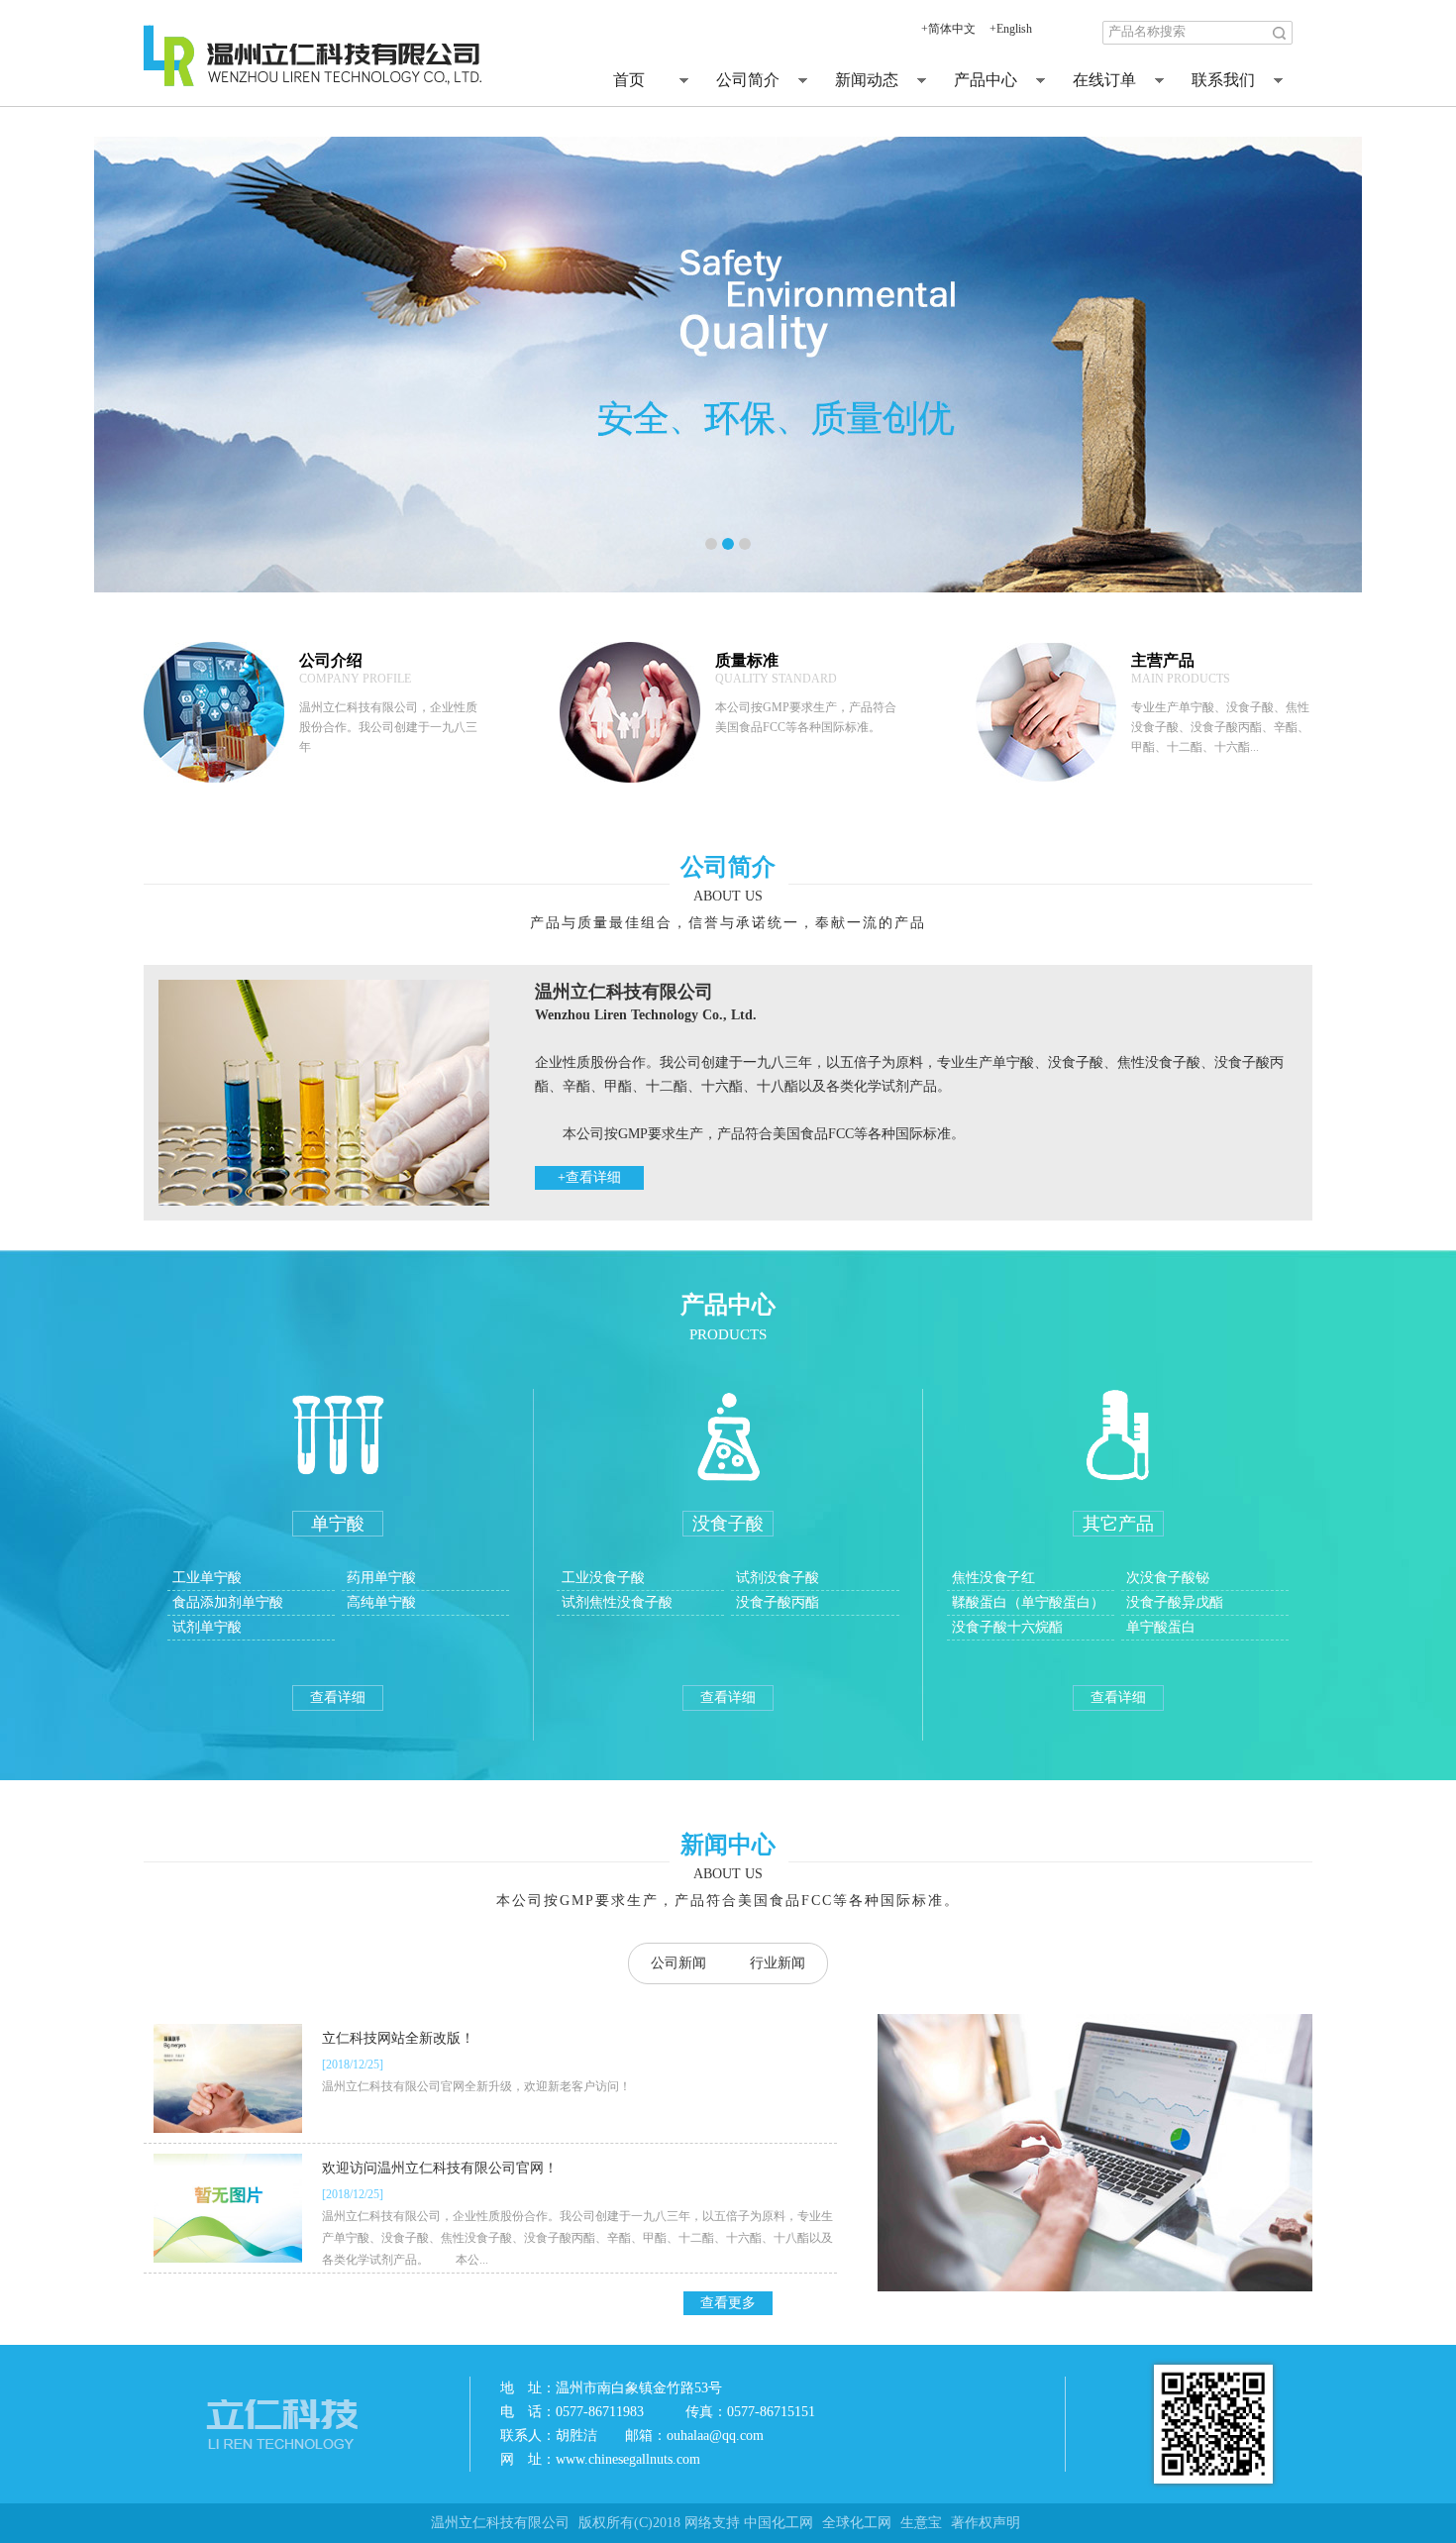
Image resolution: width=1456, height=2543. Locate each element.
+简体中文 (948, 29)
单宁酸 (338, 1524)
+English (1011, 29)
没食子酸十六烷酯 (1009, 1627)
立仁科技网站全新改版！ (398, 2038)
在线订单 (1104, 80)
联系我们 (1223, 80)
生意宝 (921, 2523)
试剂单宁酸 (207, 1627)
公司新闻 (678, 1963)
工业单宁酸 (207, 1578)
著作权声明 (986, 2523)
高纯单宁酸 (381, 1602)
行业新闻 (778, 1963)
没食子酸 (728, 1524)
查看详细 (338, 1697)
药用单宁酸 (381, 1578)
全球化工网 (857, 2523)
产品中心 (986, 80)
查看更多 (728, 2303)
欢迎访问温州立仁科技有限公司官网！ (440, 2168)
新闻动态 (867, 80)
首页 (629, 80)
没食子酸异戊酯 (1177, 1602)
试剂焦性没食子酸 (617, 1602)
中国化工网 (779, 2523)
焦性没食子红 (995, 1578)
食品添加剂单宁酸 (228, 1602)
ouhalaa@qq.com (715, 2436)
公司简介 (748, 80)
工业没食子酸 (603, 1578)
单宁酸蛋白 (1163, 1627)
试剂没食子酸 (778, 1578)
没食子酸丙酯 (778, 1602)
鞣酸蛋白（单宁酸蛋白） (1030, 1602)
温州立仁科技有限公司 (500, 2523)
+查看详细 (589, 1177)
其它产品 (1118, 1524)
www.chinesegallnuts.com (628, 2459)
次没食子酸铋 (1170, 1578)
